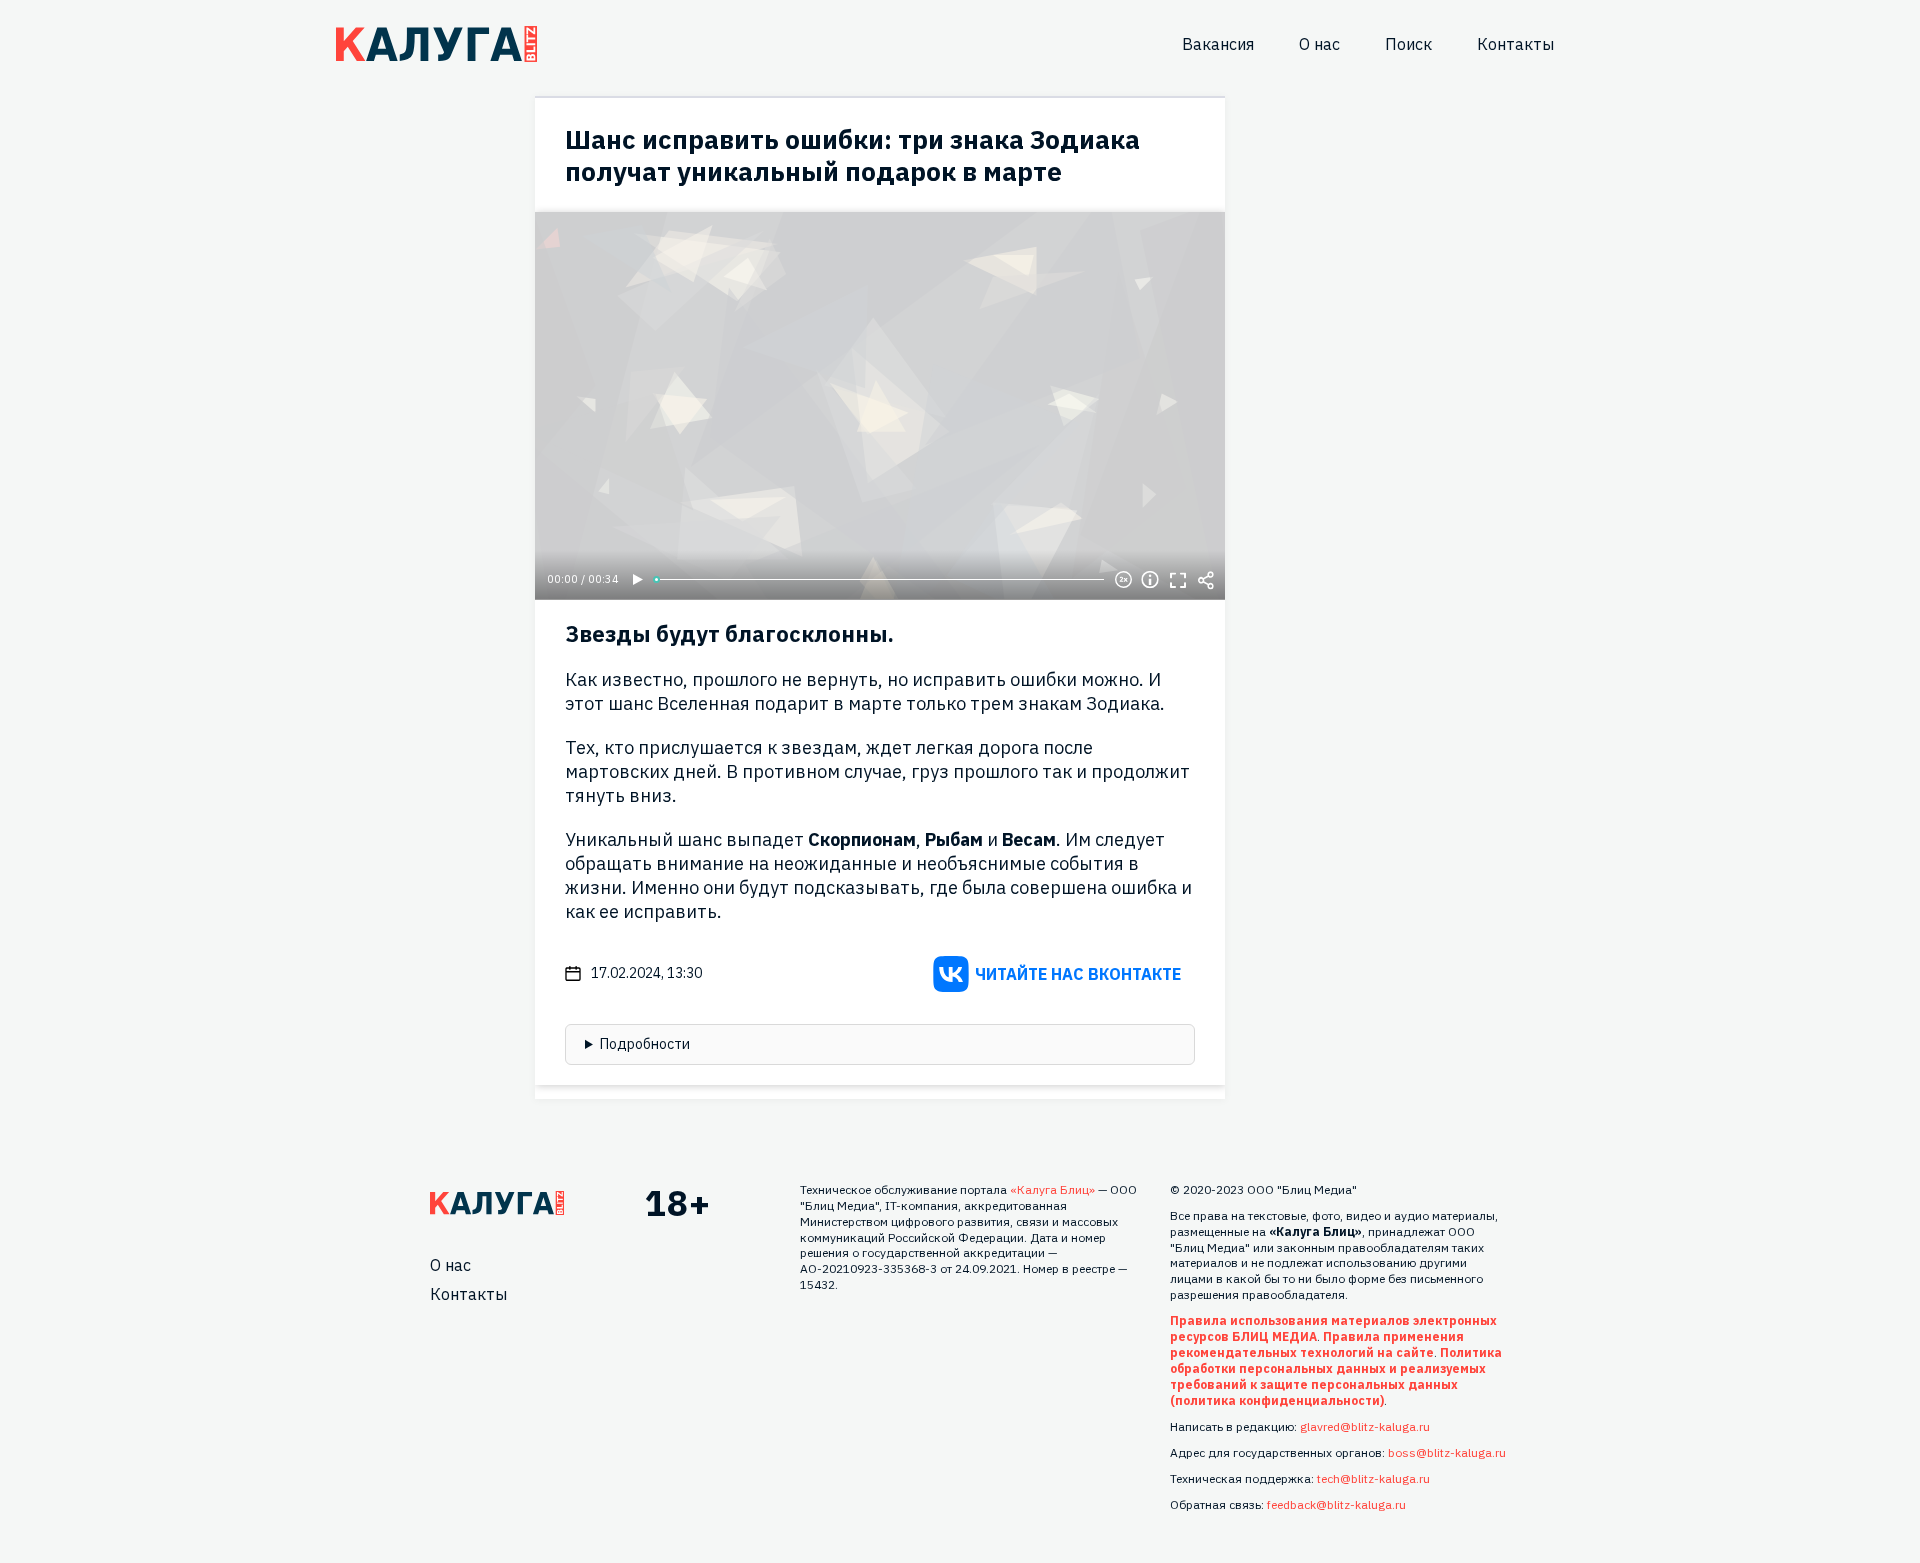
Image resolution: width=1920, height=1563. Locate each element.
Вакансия (1218, 44)
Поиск (1408, 44)
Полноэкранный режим (1178, 580)
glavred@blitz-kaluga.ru (1365, 1426)
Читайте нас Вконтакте (1078, 974)
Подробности (645, 1044)
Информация (1150, 580)
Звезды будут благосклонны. (729, 633)
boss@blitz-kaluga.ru (1447, 1452)
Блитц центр (436, 44)
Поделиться (1206, 580)
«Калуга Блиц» (1052, 1189)
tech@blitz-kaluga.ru (1373, 1478)
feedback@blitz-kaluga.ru (1336, 1504)
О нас (1319, 44)
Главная (497, 1203)
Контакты (1515, 44)
